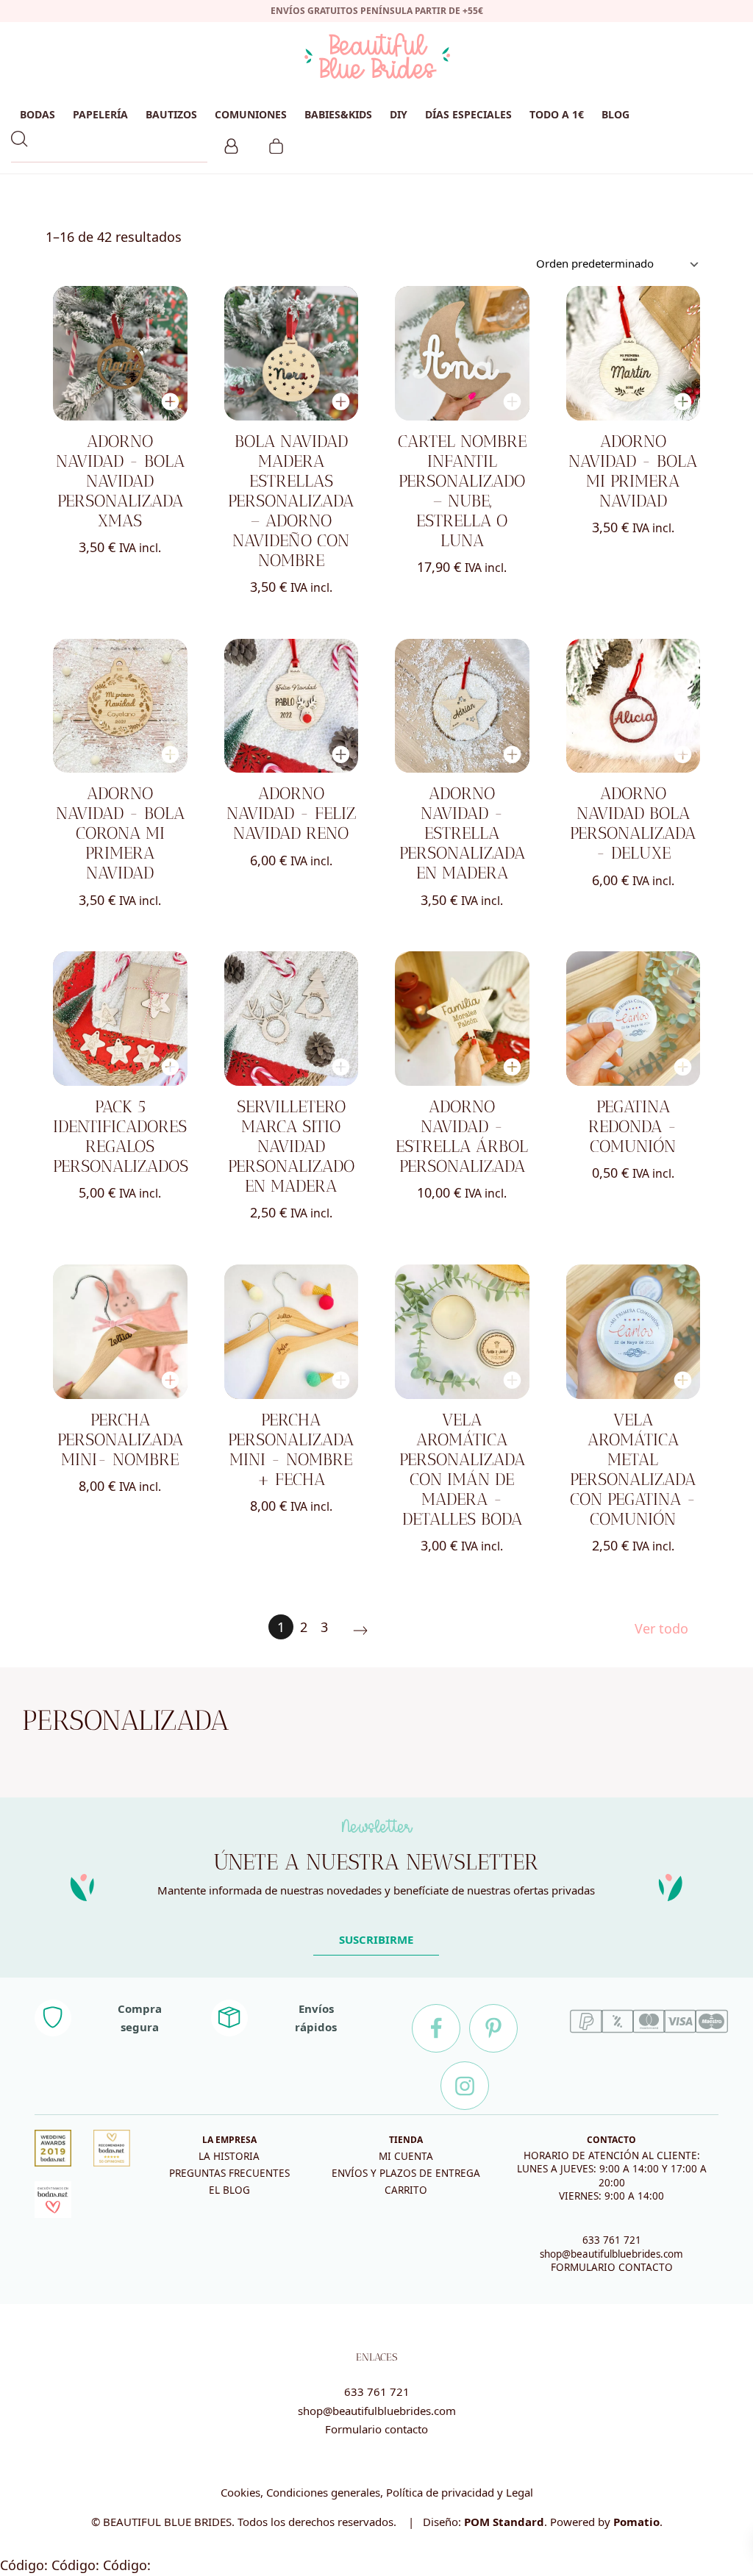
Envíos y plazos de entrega (406, 2173)
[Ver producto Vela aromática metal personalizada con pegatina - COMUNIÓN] (634, 1332)
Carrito (406, 2190)
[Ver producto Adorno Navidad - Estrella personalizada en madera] (462, 706)
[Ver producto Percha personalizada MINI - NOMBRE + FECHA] (292, 1332)
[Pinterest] (493, 2028)
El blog (229, 2190)
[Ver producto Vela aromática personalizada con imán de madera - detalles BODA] (462, 1332)
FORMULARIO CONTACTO (612, 2267)
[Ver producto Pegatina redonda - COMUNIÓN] (634, 1019)
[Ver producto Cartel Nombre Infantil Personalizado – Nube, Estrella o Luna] (462, 353)
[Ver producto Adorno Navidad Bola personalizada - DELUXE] (634, 706)
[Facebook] (436, 2028)
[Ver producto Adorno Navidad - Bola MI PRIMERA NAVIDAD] (634, 353)
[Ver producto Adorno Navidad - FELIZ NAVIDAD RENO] (292, 706)
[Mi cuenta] (231, 144)
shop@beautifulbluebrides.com (611, 2254)
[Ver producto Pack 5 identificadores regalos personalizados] (120, 1019)
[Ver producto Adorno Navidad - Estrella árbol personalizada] (462, 1019)
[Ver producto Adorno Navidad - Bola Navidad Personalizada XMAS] (120, 353)
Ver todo (661, 1628)
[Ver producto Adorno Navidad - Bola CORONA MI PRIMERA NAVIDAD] (120, 706)
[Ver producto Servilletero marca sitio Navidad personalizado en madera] (292, 1019)
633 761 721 (612, 2240)
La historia (229, 2156)
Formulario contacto (376, 2429)
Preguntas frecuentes (229, 2173)
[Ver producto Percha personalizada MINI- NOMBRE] (120, 1332)
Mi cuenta (406, 2156)
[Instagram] (465, 2086)
